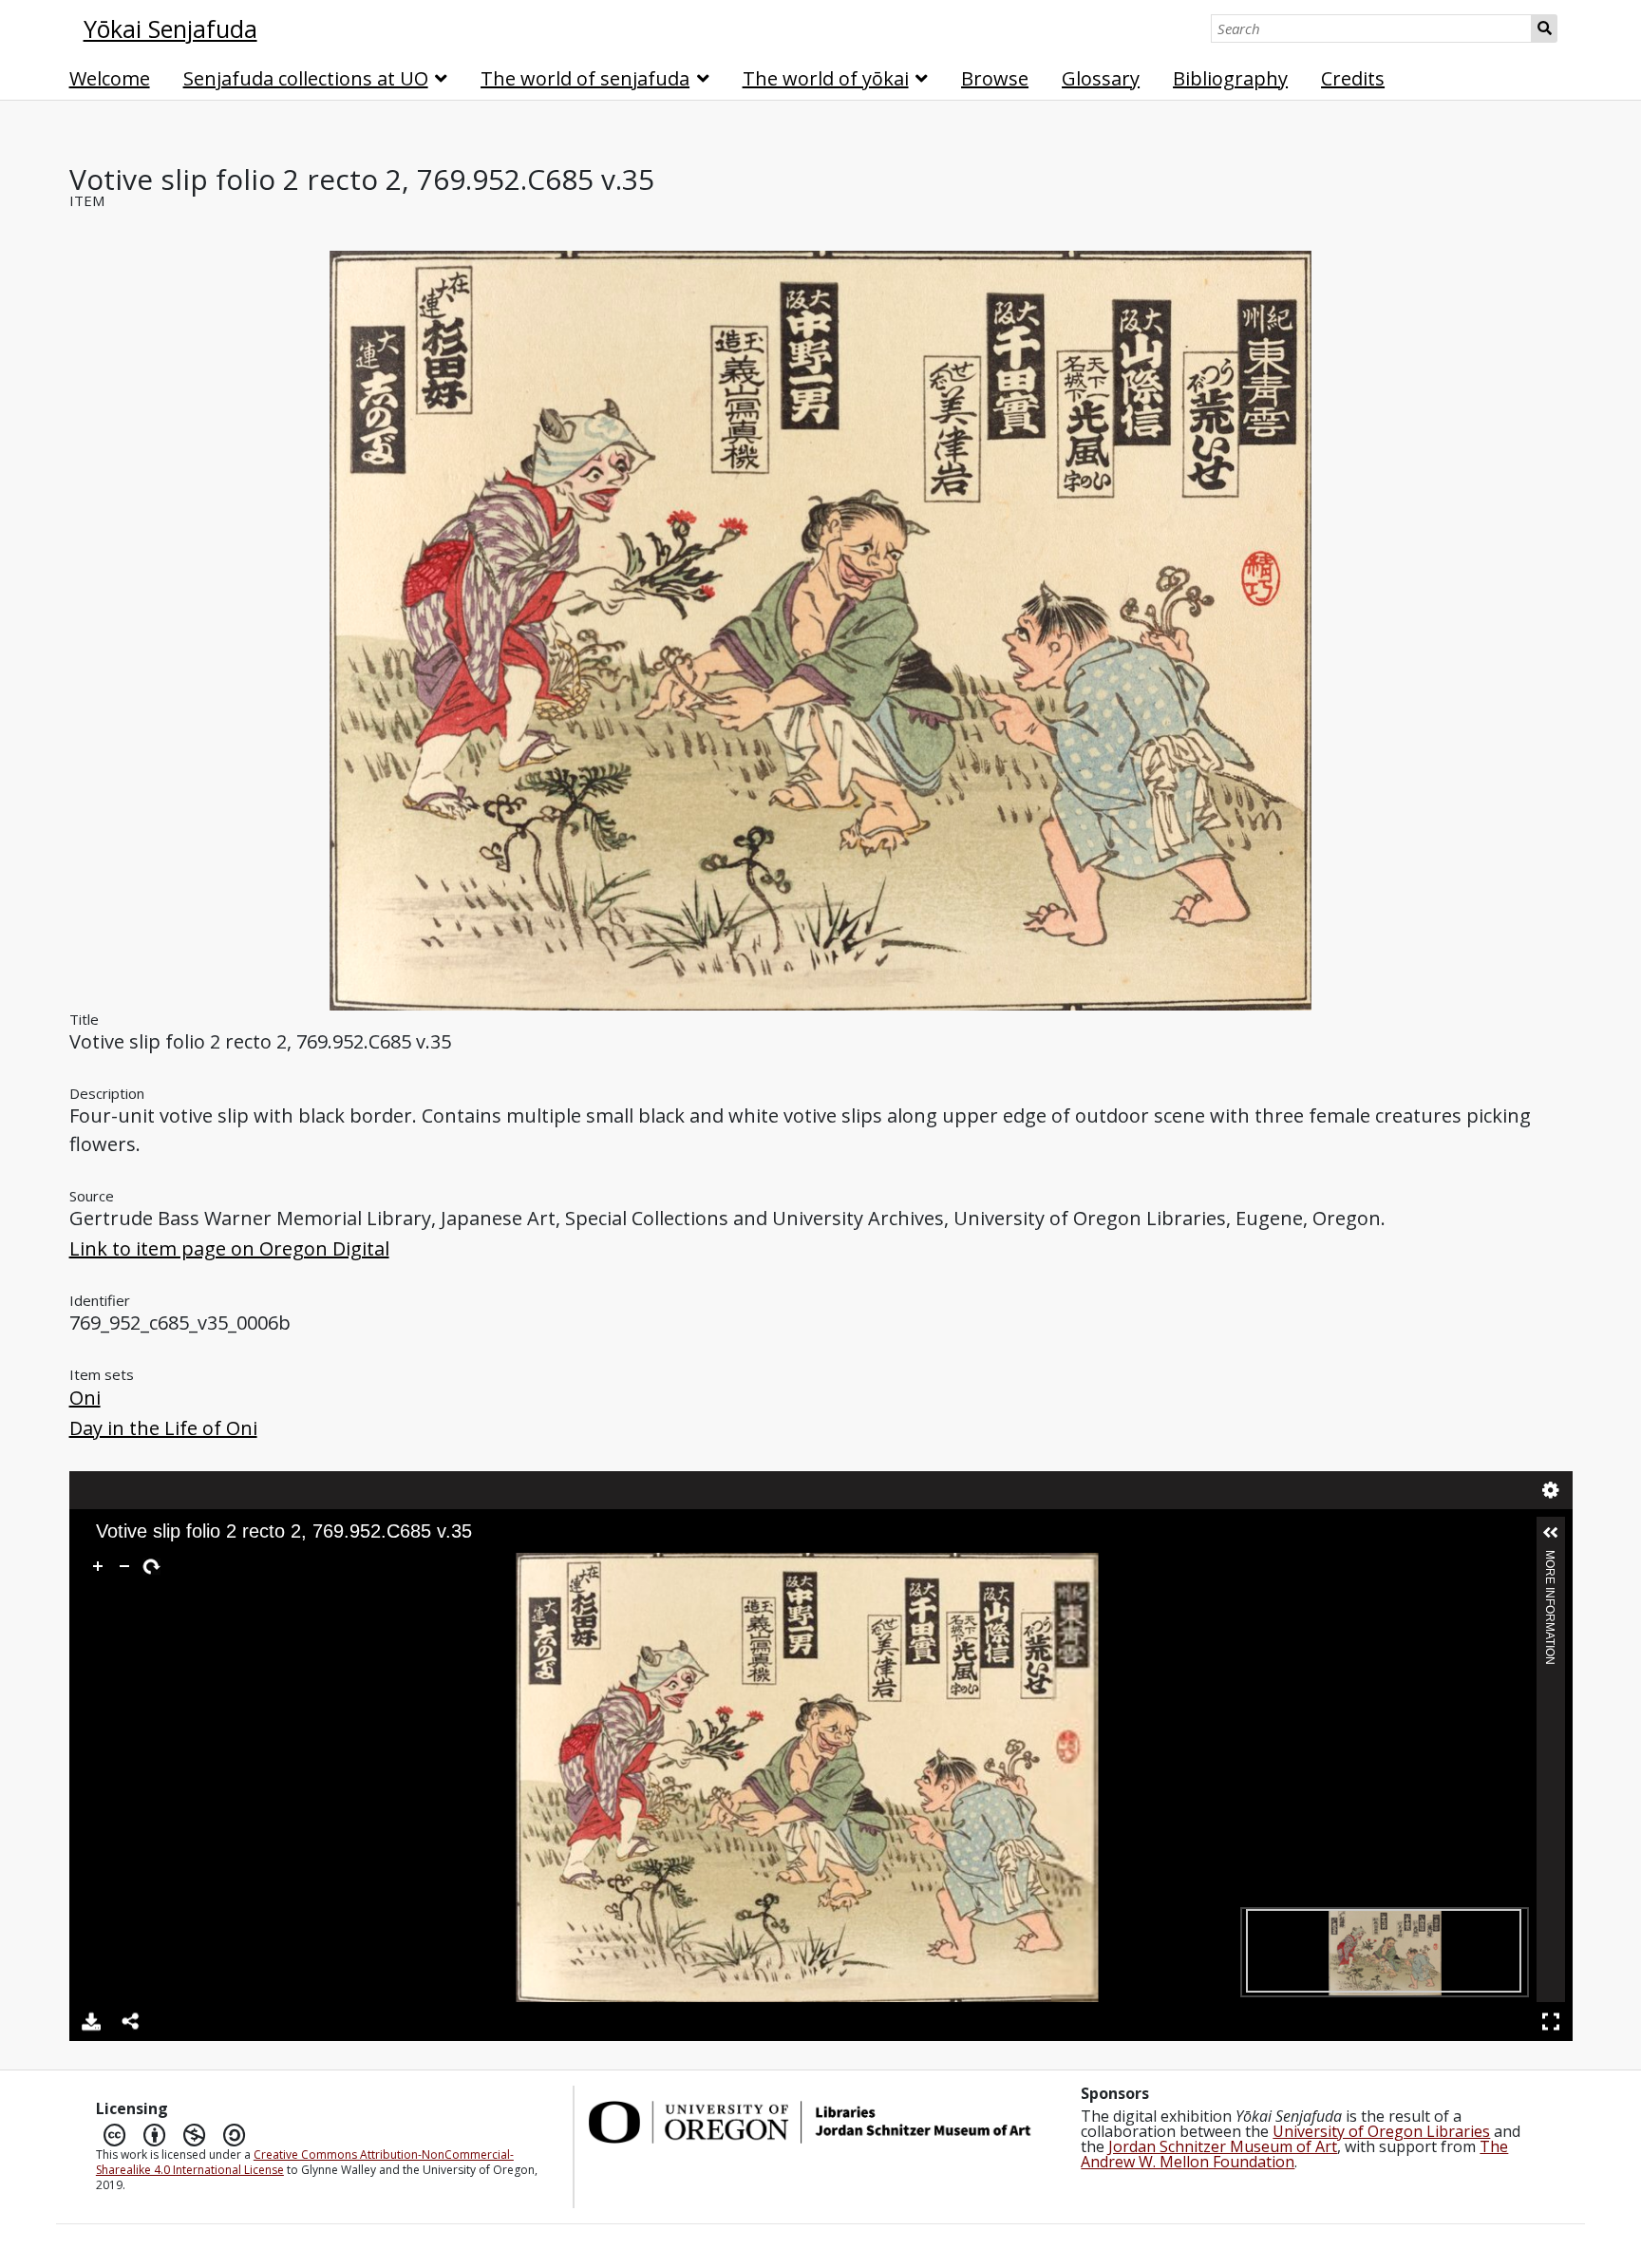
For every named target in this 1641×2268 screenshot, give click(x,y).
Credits (1353, 78)
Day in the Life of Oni (163, 1428)
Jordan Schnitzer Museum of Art (1223, 2146)
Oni (85, 1398)
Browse (995, 78)
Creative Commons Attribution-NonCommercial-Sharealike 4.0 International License (305, 2162)
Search (1545, 28)
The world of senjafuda (585, 78)
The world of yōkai (826, 78)
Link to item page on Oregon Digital (229, 1248)
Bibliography (1230, 78)
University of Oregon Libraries (1381, 2131)
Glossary (1101, 78)
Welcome (110, 78)
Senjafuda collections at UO (306, 78)
